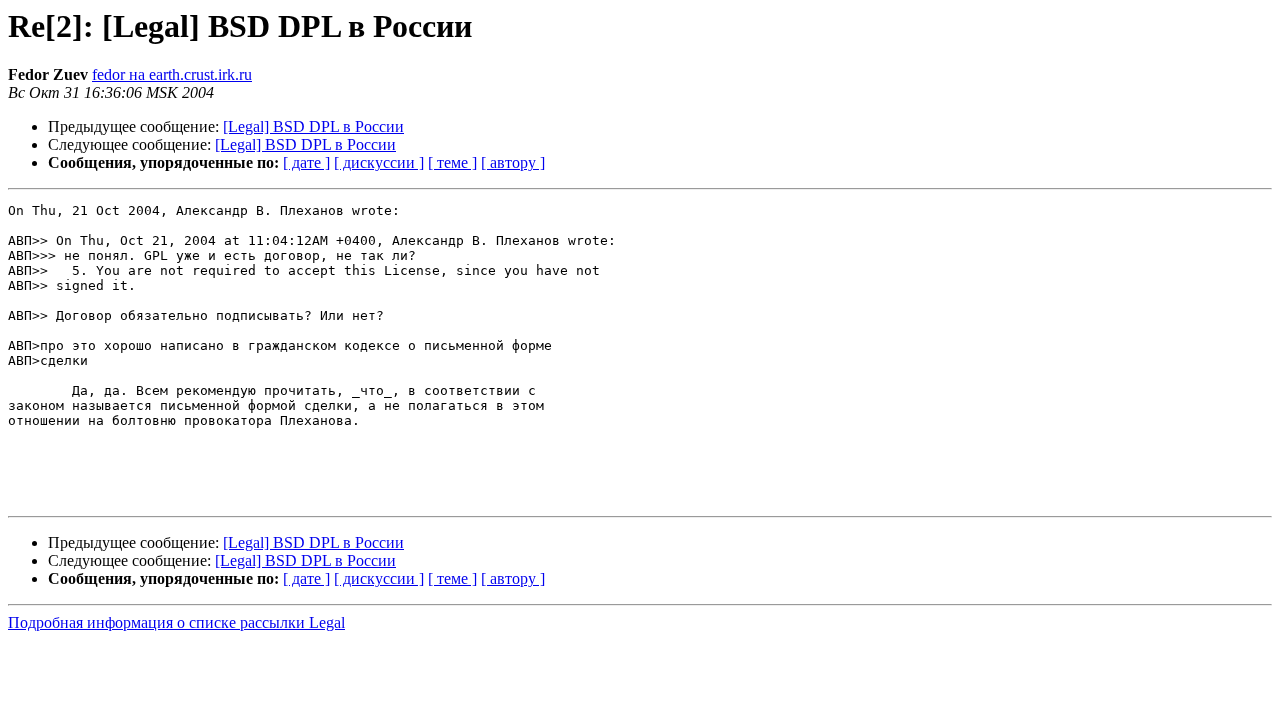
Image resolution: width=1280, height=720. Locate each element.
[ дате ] (306, 162)
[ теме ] (452, 162)
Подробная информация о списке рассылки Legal (176, 622)
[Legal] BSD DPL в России (313, 126)
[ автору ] (513, 162)
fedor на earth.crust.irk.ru (172, 74)
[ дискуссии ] (379, 162)
